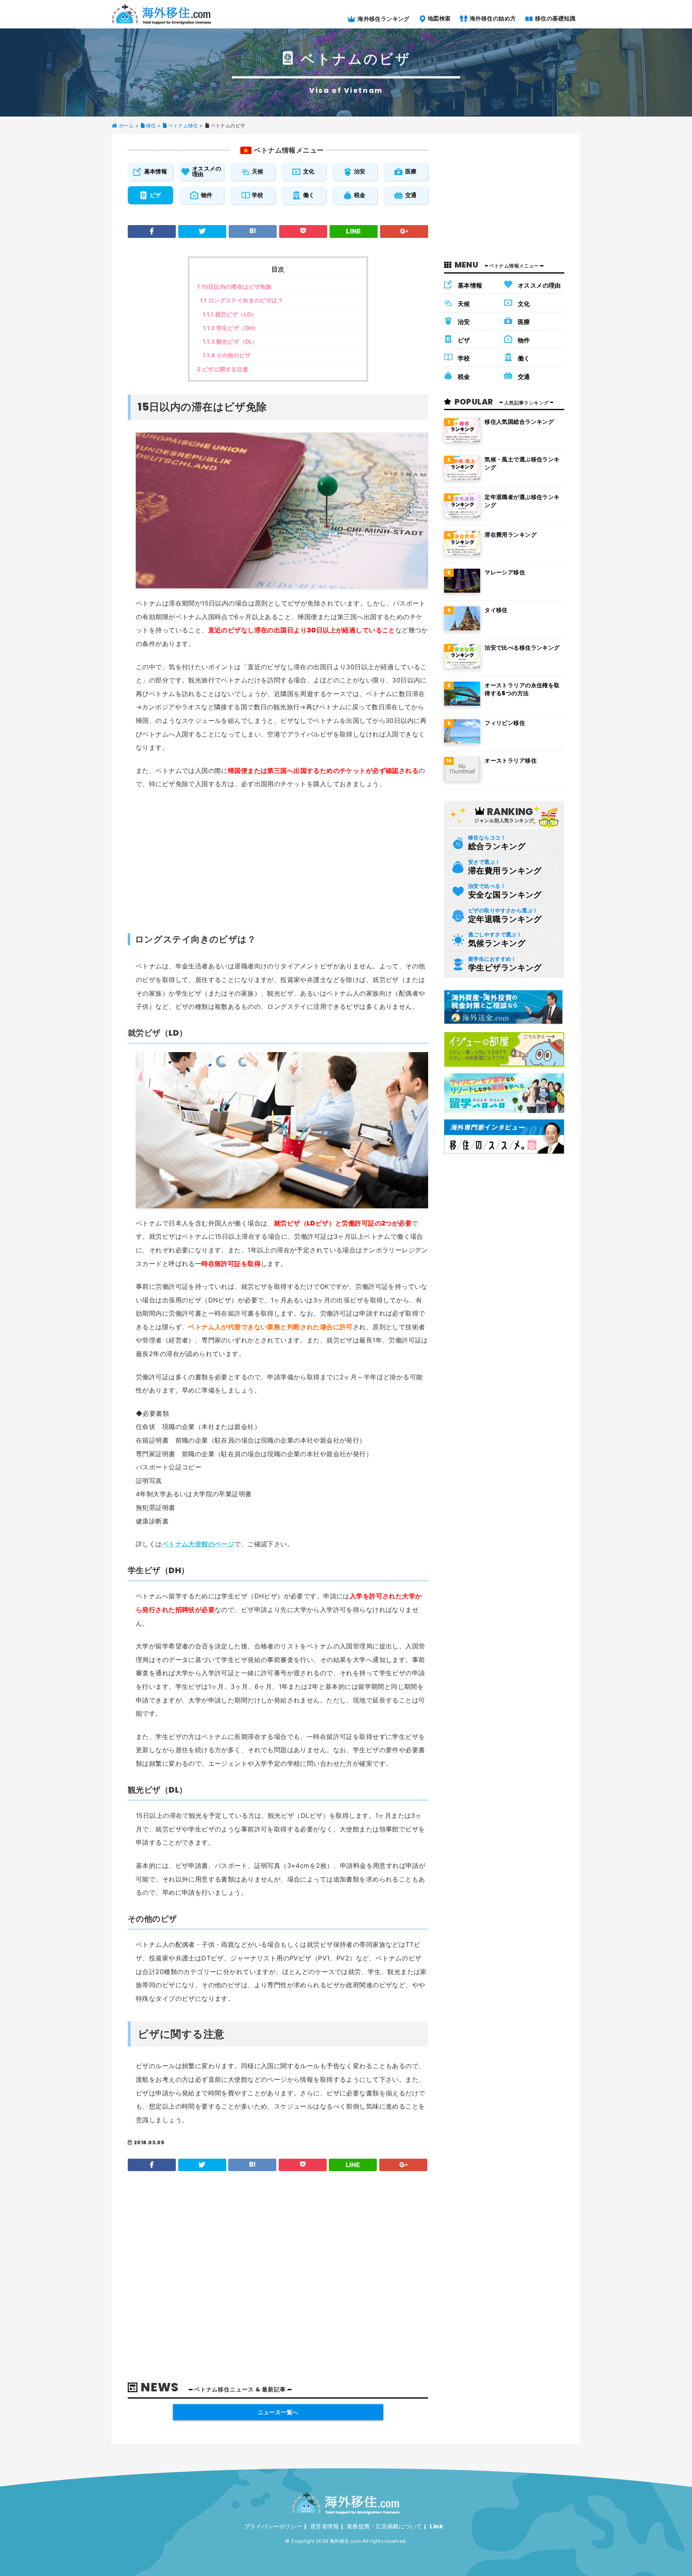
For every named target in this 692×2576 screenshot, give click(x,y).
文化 (309, 171)
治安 (360, 171)
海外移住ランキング (383, 19)
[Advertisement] (282, 857)
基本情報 (156, 171)
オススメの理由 (207, 171)
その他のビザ (227, 355)
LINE (354, 231)
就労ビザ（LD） (230, 314)
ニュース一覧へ (278, 2412)
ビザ (156, 195)
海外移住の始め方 (492, 18)
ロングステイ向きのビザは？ (241, 300)
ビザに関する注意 (223, 369)
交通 (411, 195)
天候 (258, 171)
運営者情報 (324, 2526)
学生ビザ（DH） (231, 328)
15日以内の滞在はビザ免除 (234, 287)
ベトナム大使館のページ (198, 1544)
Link (436, 2526)
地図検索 (438, 18)
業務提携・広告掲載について (384, 2526)
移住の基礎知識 (555, 18)
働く (309, 195)
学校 (258, 195)
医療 (411, 171)
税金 (360, 195)
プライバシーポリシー (273, 2526)
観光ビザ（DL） (230, 341)
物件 (207, 195)
